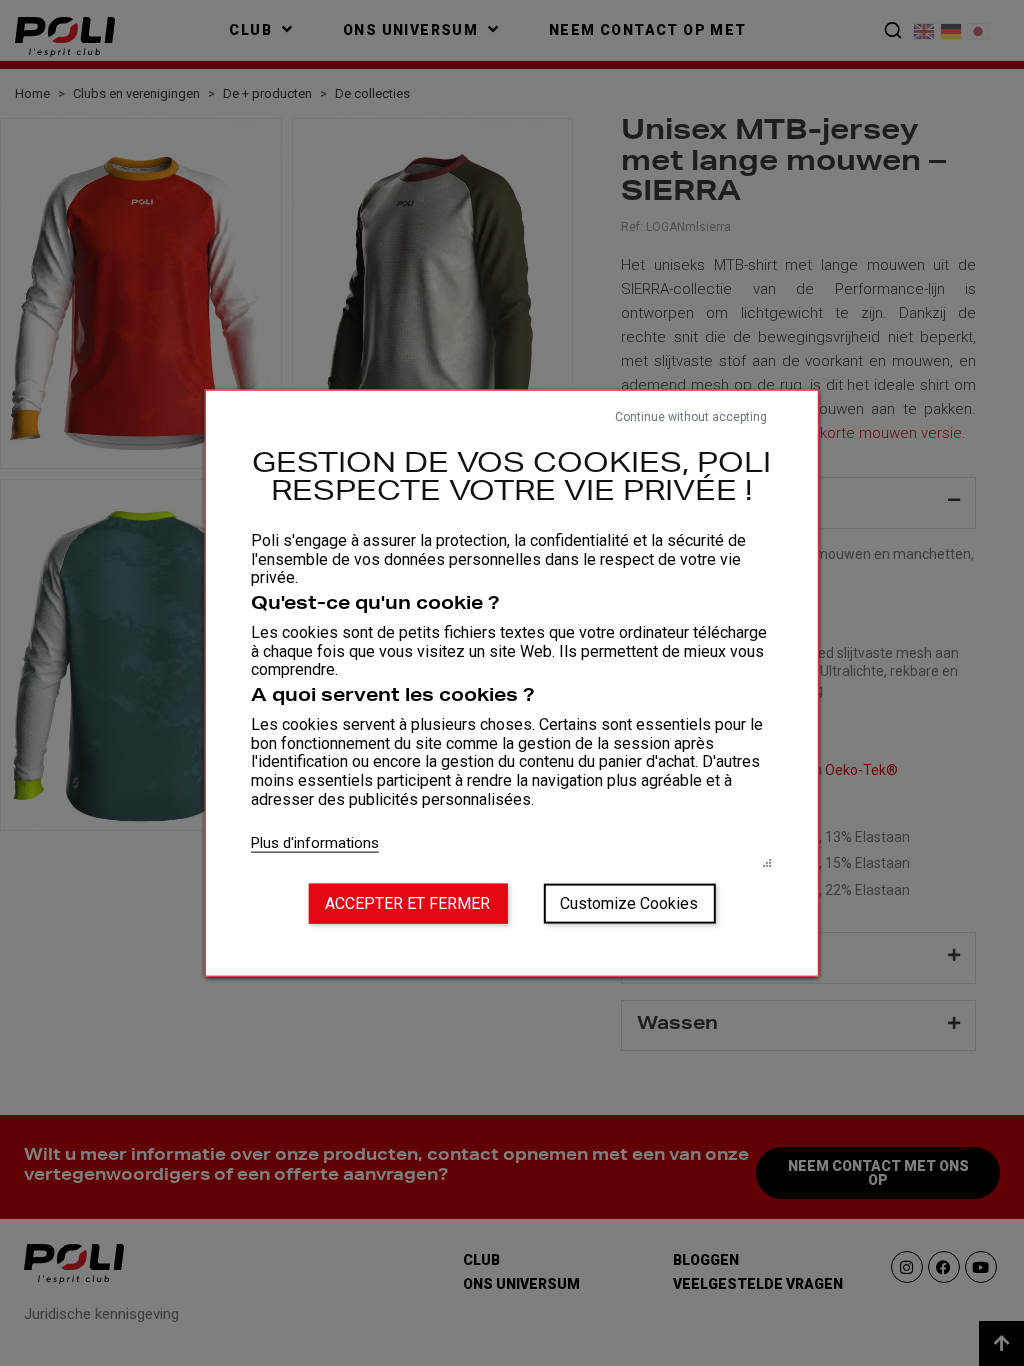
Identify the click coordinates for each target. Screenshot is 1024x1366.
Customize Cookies (629, 902)
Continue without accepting (691, 417)
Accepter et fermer (407, 902)
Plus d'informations (315, 842)
